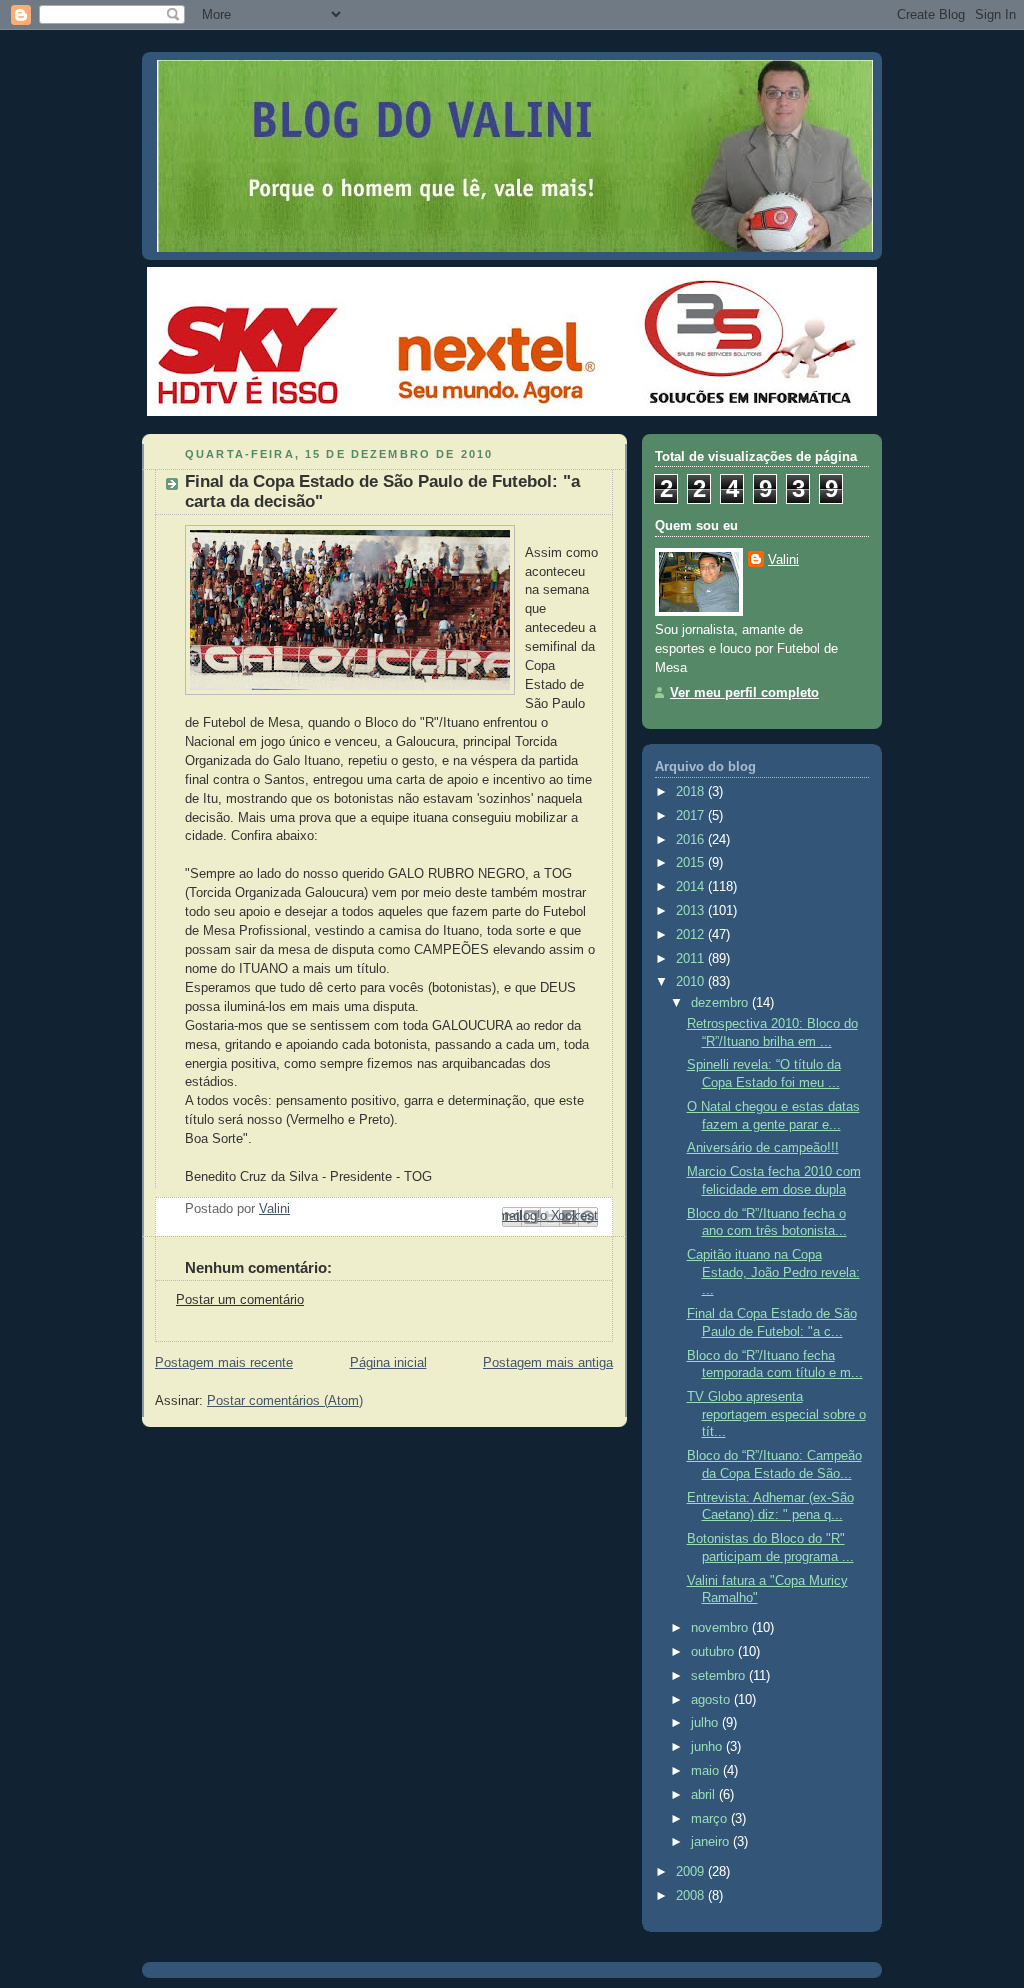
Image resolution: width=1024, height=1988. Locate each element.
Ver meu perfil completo (744, 693)
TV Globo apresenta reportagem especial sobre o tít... (776, 1414)
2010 (692, 982)
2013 (692, 911)
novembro (721, 1628)
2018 (692, 792)
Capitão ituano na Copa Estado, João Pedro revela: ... (773, 1272)
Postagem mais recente (224, 1363)
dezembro (721, 1003)
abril (705, 1795)
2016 (692, 840)
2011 (692, 959)
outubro (714, 1652)
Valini (783, 560)
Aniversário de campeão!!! (763, 1148)
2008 (692, 1896)
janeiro (712, 1842)
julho (706, 1723)
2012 (692, 935)
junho (708, 1747)
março (711, 1819)
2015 (692, 863)
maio (707, 1771)
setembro (720, 1676)
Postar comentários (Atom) (285, 1401)
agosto (712, 1700)
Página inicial (388, 1363)
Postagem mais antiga (548, 1363)
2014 (692, 887)
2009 (692, 1872)
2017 (692, 816)
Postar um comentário (240, 1300)
